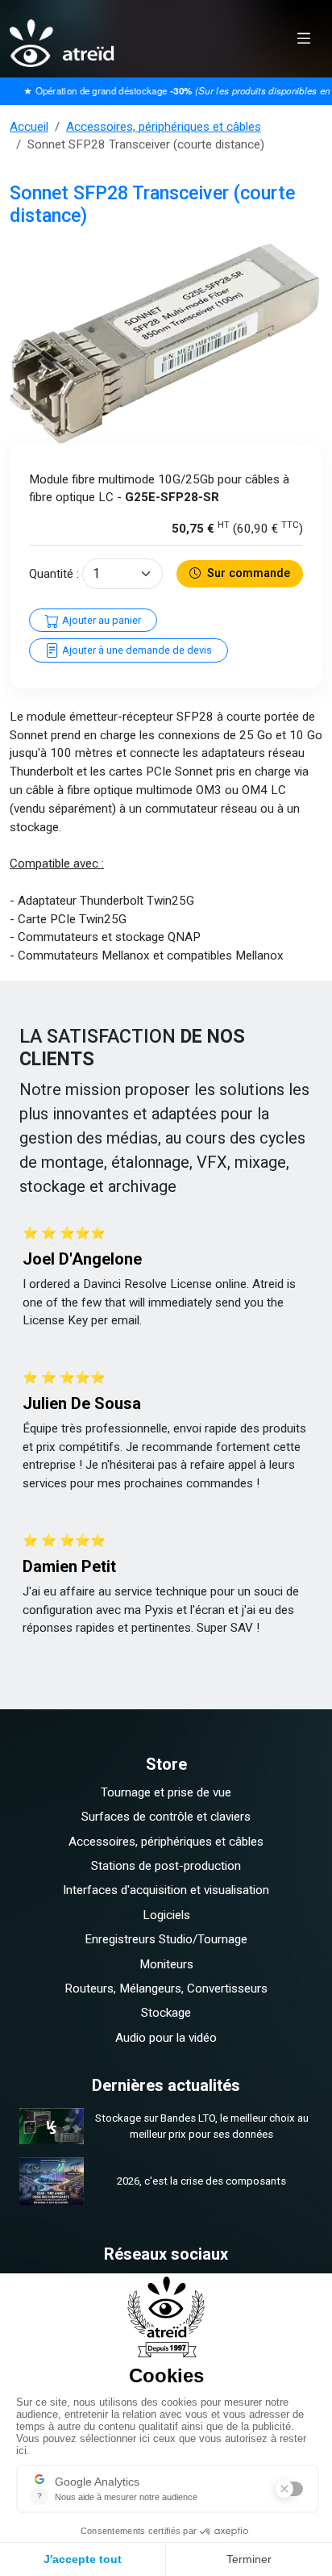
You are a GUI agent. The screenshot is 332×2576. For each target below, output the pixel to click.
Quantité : (54, 574)
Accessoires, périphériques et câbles (164, 127)
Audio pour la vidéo (166, 2038)
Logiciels (166, 1915)
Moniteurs (166, 1964)
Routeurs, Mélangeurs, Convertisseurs (166, 1988)
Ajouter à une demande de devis (136, 650)
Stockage (166, 2013)
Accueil (29, 127)
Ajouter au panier (100, 620)
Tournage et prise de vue (166, 1792)
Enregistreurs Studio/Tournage (166, 1939)
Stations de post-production (166, 1866)
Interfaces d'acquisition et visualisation (166, 1890)
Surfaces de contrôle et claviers (166, 1817)
